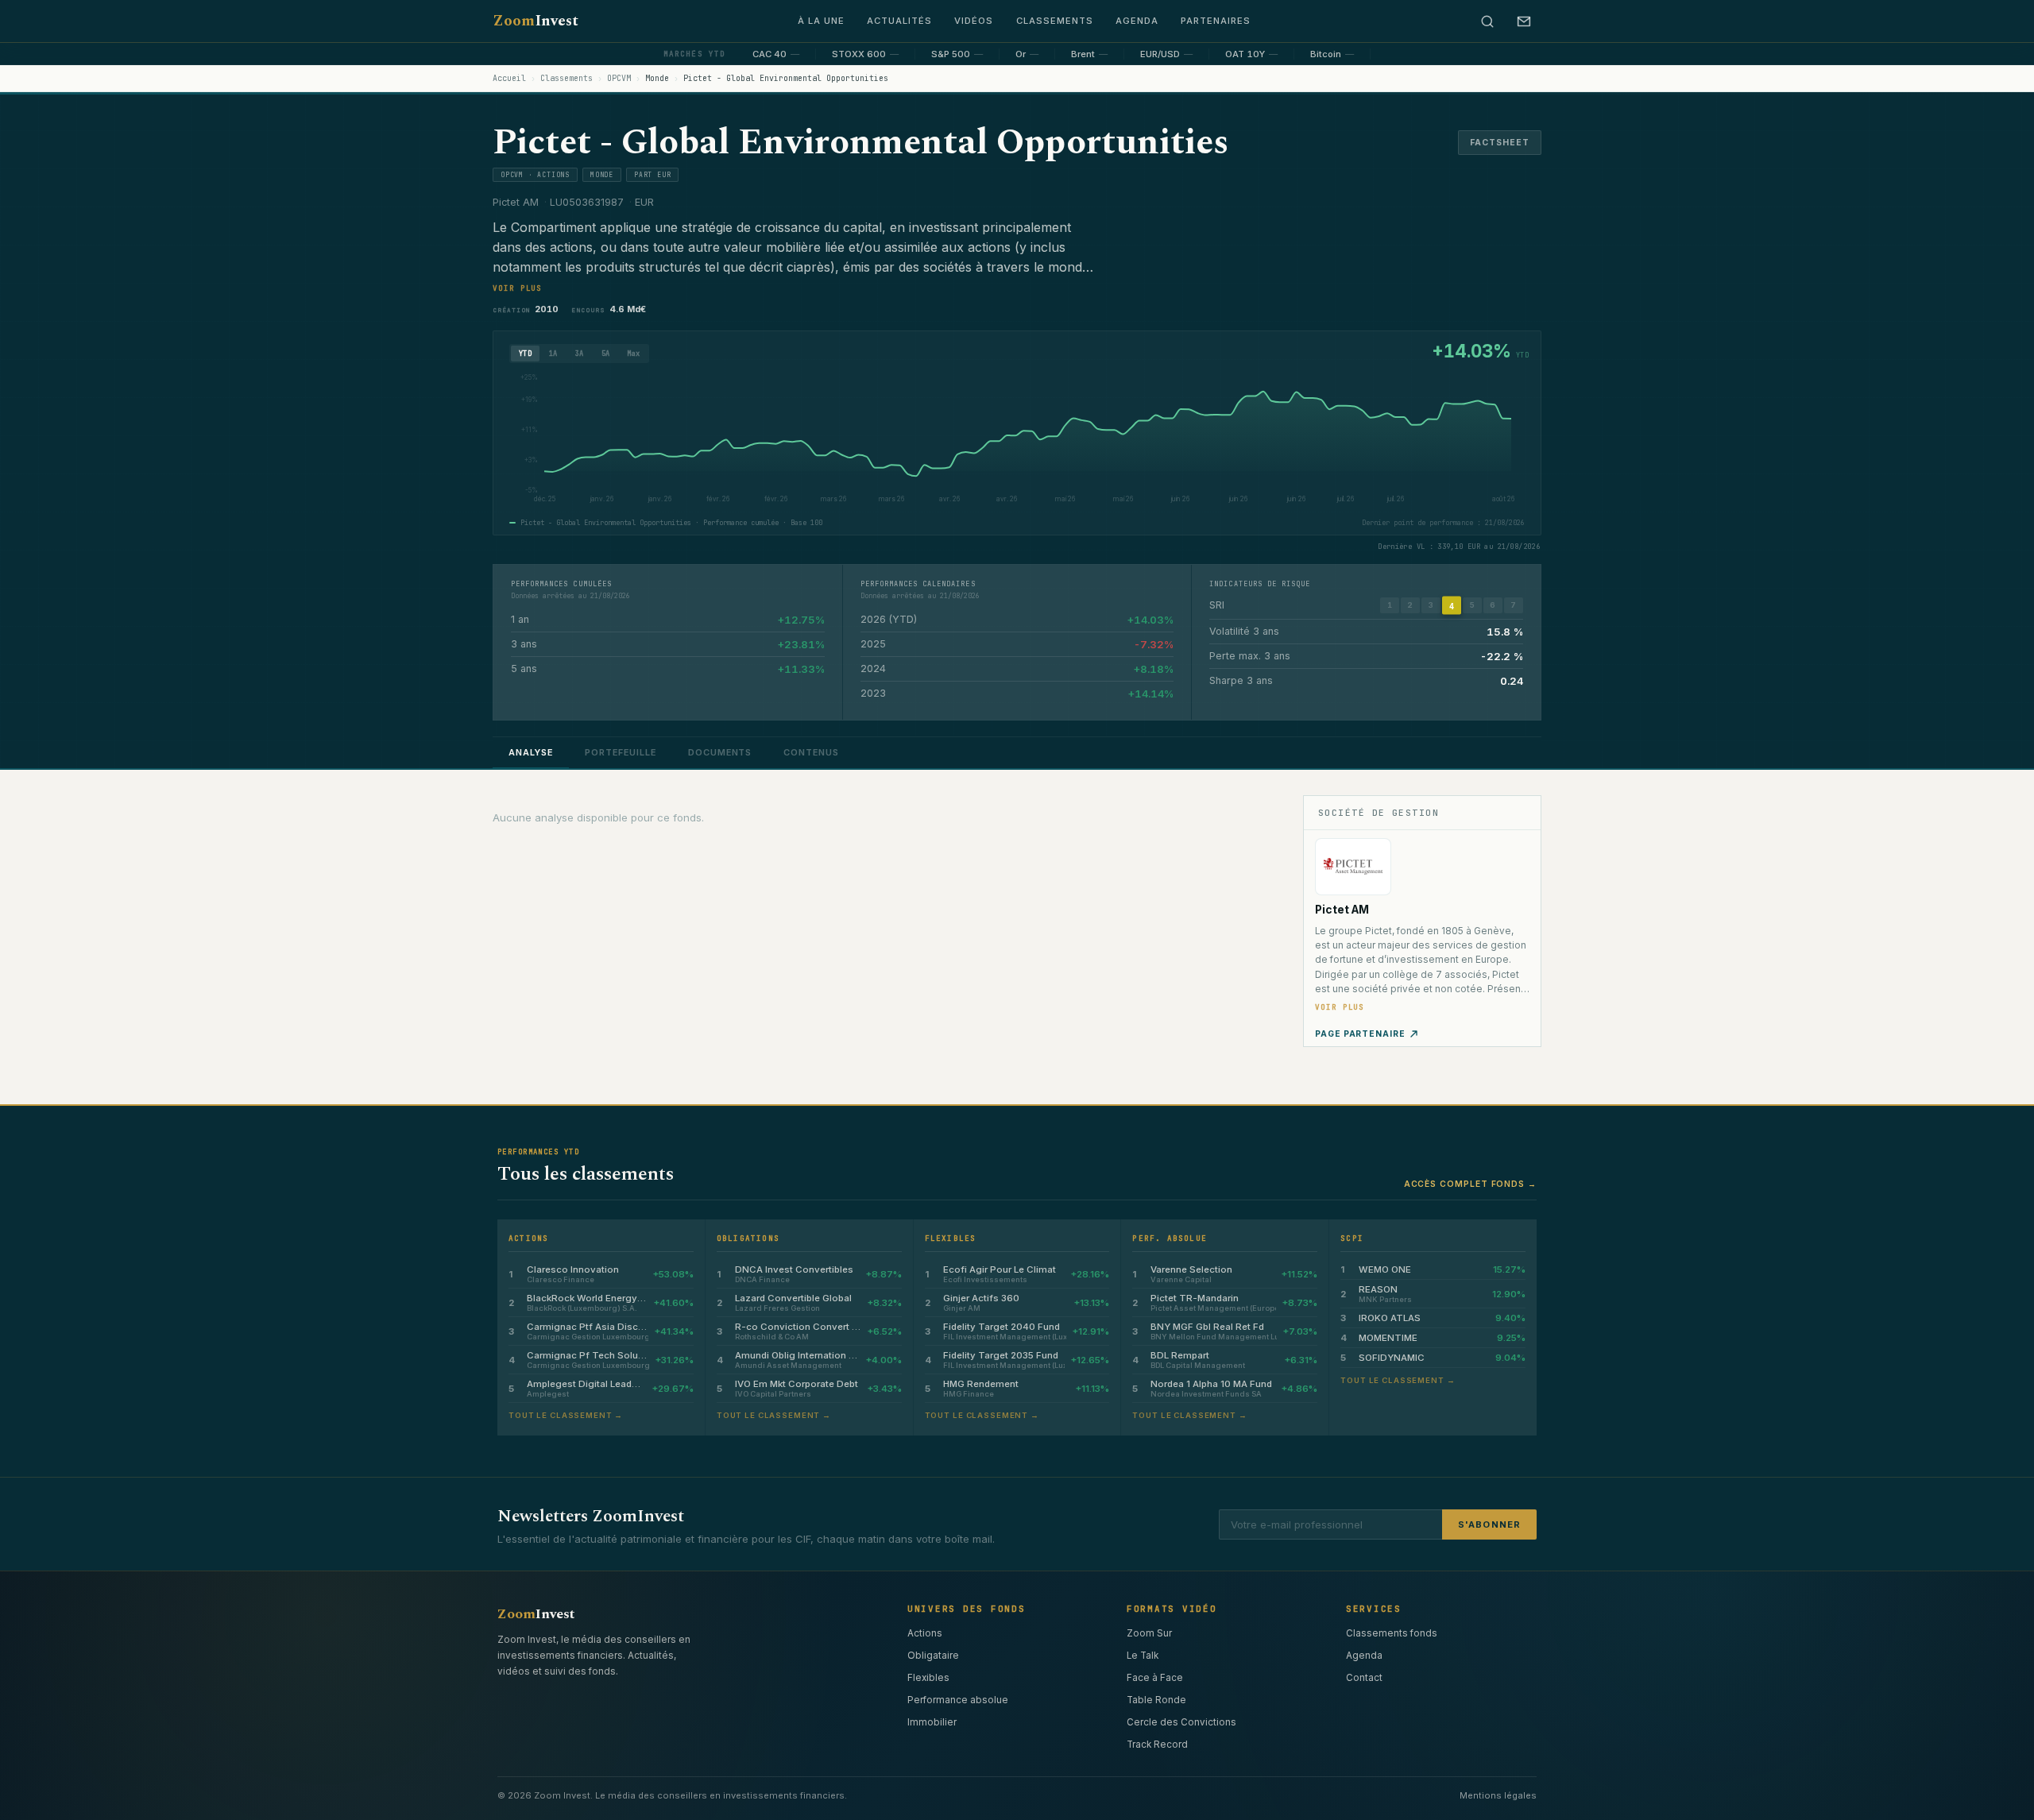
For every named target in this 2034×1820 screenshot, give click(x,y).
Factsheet (1500, 143)
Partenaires (1216, 21)
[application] (1012, 442)
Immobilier (932, 1722)
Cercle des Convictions (1181, 1722)
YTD (525, 354)
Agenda (1137, 21)
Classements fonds (1392, 1633)
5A (606, 354)
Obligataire (933, 1656)
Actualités (899, 21)
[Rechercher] (1487, 21)
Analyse (531, 752)
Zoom (536, 21)
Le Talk (1143, 1656)
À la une (821, 21)
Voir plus (517, 288)
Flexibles (928, 1678)
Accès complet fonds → (1470, 1184)
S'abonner (1489, 1524)
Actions (925, 1633)
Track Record (1157, 1745)
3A (580, 354)
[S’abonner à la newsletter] (1524, 21)
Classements (1055, 21)
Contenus (811, 752)
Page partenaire (1360, 1034)
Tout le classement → (566, 1415)
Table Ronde (1156, 1700)
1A (553, 354)
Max (633, 354)
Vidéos (974, 21)
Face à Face (1155, 1678)
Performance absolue (958, 1700)
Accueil (509, 78)
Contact (1364, 1678)
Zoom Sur (1149, 1633)
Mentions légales (1498, 1795)
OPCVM (619, 78)
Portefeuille (621, 752)
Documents (720, 752)
